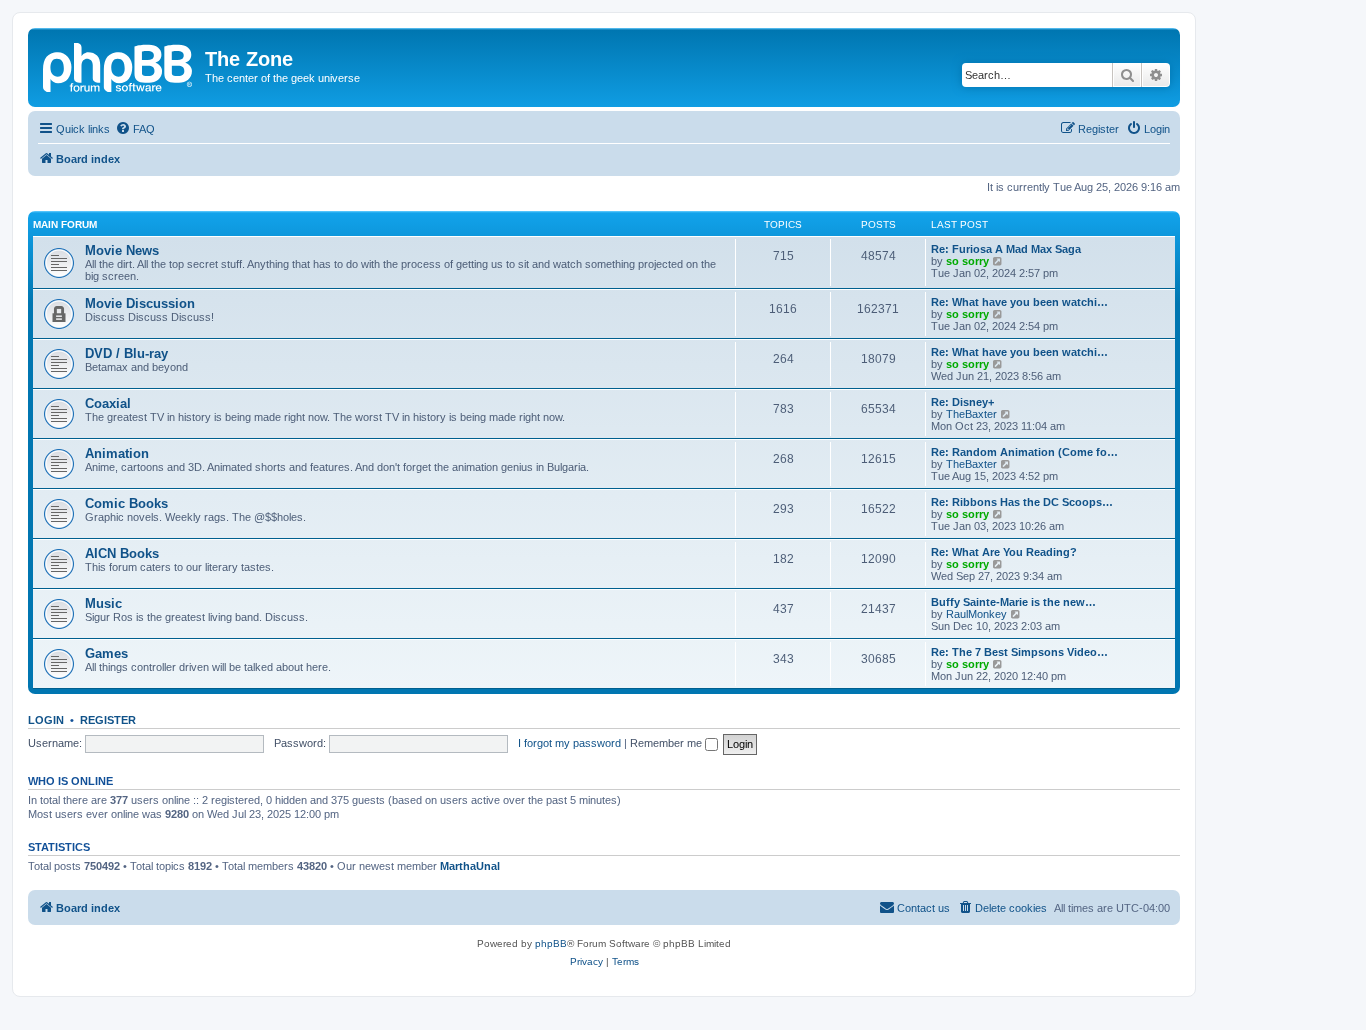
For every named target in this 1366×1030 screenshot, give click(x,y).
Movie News (122, 250)
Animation (117, 453)
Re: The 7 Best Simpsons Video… (1019, 652)
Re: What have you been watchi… (1019, 302)
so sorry (967, 261)
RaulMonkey (976, 614)
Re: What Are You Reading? (1004, 552)
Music (103, 603)
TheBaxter (971, 414)
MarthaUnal (470, 866)
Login (46, 720)
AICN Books (122, 553)
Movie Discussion (140, 303)
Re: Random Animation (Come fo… (1024, 452)
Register (108, 720)
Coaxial (108, 403)
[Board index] (119, 65)
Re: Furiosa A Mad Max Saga (1006, 249)
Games (106, 653)
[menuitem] (135, 129)
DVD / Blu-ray (126, 353)
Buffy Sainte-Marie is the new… (1013, 602)
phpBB (551, 943)
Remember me (667, 743)
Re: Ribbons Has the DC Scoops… (1022, 502)
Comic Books (126, 503)
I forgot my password (569, 743)
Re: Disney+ (962, 402)
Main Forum (65, 224)
